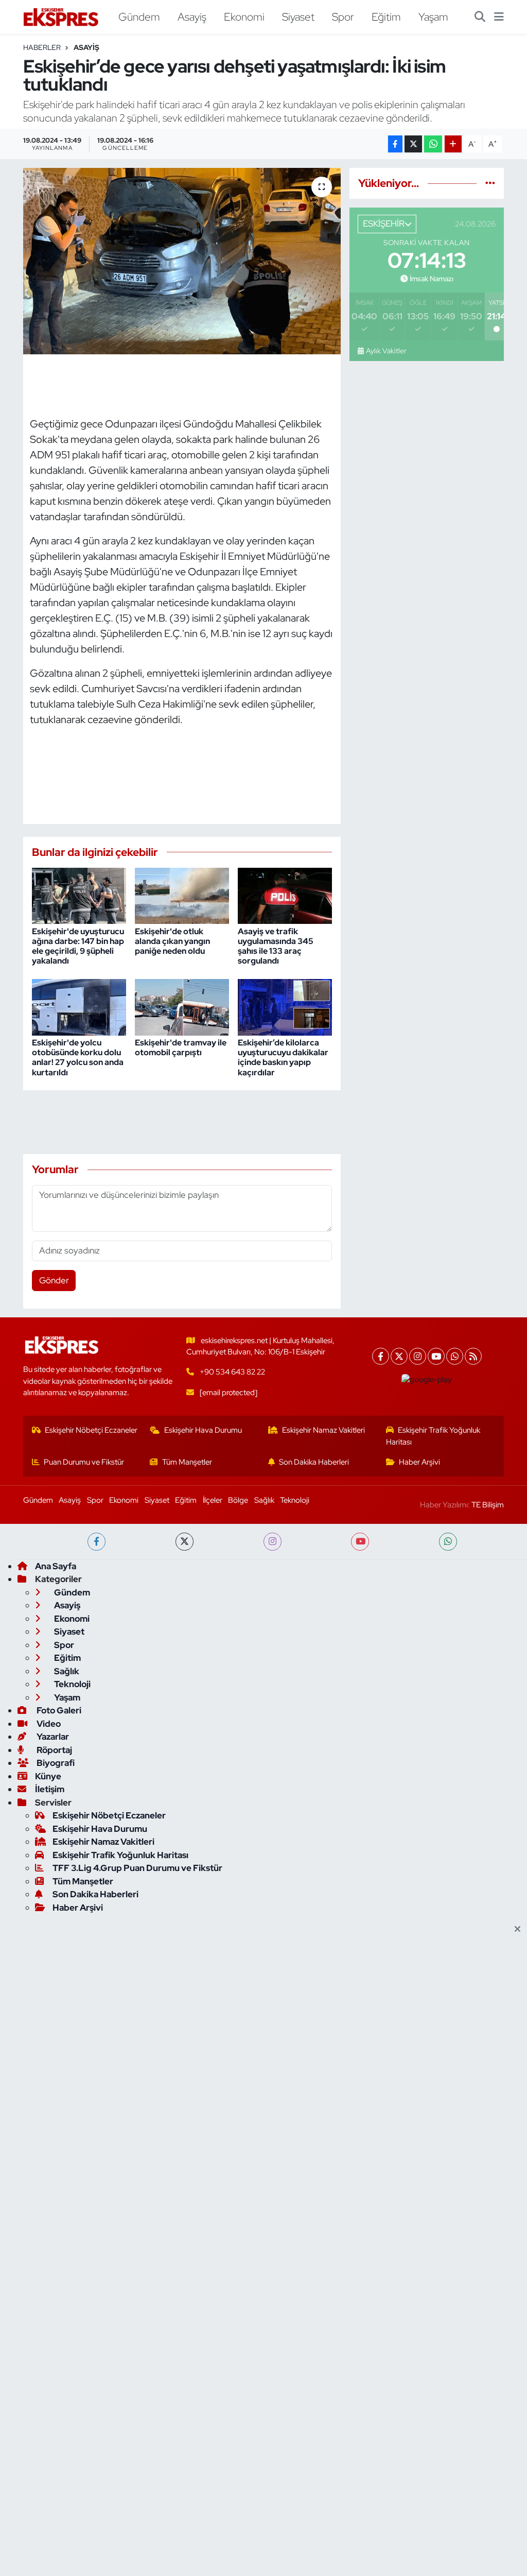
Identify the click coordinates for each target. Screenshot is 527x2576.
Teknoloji (295, 1500)
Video (48, 1724)
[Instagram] (418, 1356)
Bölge (238, 1500)
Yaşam (433, 16)
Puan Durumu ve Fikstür (84, 1462)
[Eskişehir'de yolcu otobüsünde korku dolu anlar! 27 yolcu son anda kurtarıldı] (79, 1006)
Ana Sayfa (56, 1566)
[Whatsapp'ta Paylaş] (433, 144)
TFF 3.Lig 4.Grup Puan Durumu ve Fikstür (137, 1868)
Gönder (54, 1280)
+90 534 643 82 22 (232, 1372)
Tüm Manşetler (187, 1462)
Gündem (139, 16)
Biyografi (55, 1763)
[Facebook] (381, 1356)
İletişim (50, 1789)
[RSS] (473, 1356)
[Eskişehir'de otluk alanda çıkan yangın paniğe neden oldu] (182, 895)
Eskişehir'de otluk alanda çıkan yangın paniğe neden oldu (172, 941)
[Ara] (480, 17)
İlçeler (213, 1500)
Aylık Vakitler (386, 351)
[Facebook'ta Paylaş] (395, 144)
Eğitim (386, 16)
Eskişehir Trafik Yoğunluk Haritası (433, 1436)
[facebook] (96, 1542)
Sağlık (264, 1500)
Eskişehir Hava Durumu (203, 1430)
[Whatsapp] (455, 1356)
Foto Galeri (58, 1710)
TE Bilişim (488, 1505)
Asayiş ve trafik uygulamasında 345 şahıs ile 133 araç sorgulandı (276, 946)
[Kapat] (521, 1930)
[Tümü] (490, 183)
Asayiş (192, 16)
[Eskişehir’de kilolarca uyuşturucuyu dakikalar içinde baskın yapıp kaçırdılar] (285, 1006)
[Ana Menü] (499, 17)
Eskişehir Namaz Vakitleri (323, 1430)
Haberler (42, 47)
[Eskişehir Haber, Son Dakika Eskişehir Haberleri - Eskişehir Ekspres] (62, 17)
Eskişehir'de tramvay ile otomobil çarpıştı (181, 1047)
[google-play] (427, 1380)
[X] (399, 1356)
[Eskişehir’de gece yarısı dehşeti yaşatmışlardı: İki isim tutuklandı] (182, 261)
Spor (343, 16)
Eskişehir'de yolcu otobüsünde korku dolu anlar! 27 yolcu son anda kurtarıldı (78, 1058)
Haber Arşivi (419, 1462)
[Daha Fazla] (453, 144)
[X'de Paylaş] (413, 144)
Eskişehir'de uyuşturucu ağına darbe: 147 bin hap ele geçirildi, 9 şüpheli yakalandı (78, 946)
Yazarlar (52, 1737)
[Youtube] (436, 1356)
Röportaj (54, 1750)
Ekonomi (244, 16)
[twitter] (185, 1542)
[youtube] (360, 1542)
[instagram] (273, 1542)
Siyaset (298, 16)
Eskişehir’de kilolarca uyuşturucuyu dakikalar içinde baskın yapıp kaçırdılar (283, 1058)
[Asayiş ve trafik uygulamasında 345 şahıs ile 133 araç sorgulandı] (285, 895)
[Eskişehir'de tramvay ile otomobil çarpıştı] (182, 1006)
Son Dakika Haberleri (314, 1462)
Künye (48, 1776)
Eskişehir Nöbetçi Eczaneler (91, 1430)
